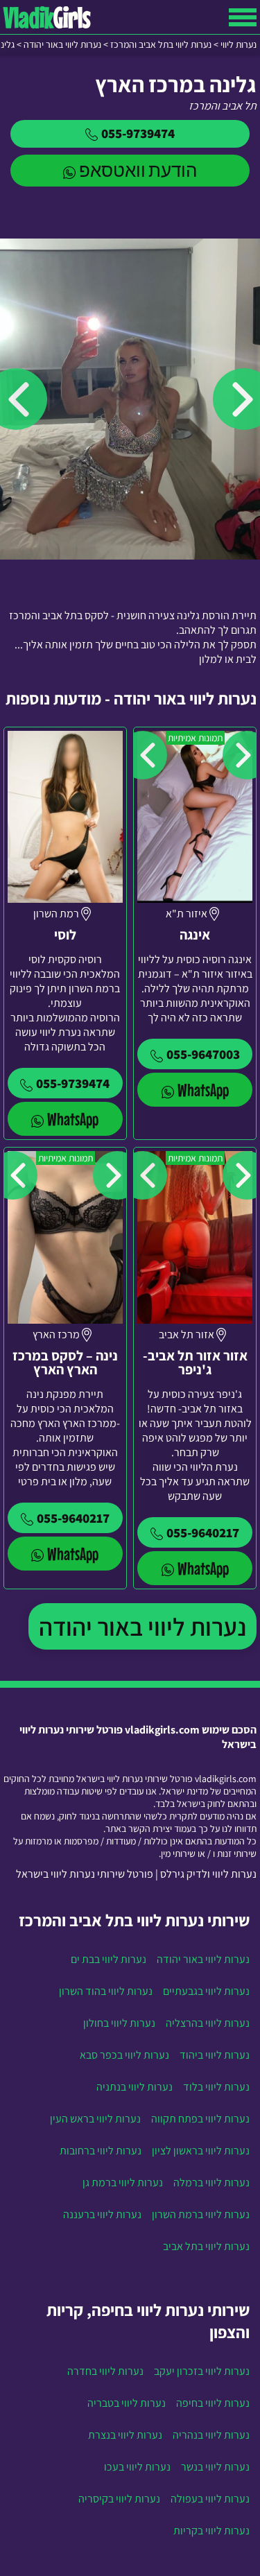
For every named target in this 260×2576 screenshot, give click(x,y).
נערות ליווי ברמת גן (123, 2182)
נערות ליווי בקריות (211, 2531)
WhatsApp (203, 1090)
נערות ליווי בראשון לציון (201, 2151)
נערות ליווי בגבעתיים (206, 1991)
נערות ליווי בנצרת (125, 2435)
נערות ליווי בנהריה (211, 2435)
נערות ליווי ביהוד (215, 2055)
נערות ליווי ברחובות (101, 2151)
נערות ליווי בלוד (216, 2087)
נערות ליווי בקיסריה (119, 2499)
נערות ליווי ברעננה (102, 2214)
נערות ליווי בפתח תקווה (200, 2119)
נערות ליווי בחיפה (213, 2403)
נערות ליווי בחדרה (105, 2371)
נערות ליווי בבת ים (109, 1959)
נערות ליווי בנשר (215, 2467)
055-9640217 (203, 1532)
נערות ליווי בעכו (137, 2467)
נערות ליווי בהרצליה (208, 2023)
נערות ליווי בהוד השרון (106, 1991)
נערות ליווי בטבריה (127, 2403)
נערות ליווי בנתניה (135, 2087)
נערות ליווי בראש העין (95, 2119)
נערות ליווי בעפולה (210, 2499)
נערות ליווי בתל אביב (206, 2246)
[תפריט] (243, 17)
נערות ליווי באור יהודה (142, 1626)
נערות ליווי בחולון (119, 2023)
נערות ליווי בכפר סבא (124, 2055)
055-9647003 (203, 1054)
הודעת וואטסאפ (138, 170)
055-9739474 (138, 133)
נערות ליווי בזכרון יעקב (202, 2371)
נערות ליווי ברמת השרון (201, 2214)
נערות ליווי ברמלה (211, 2182)
